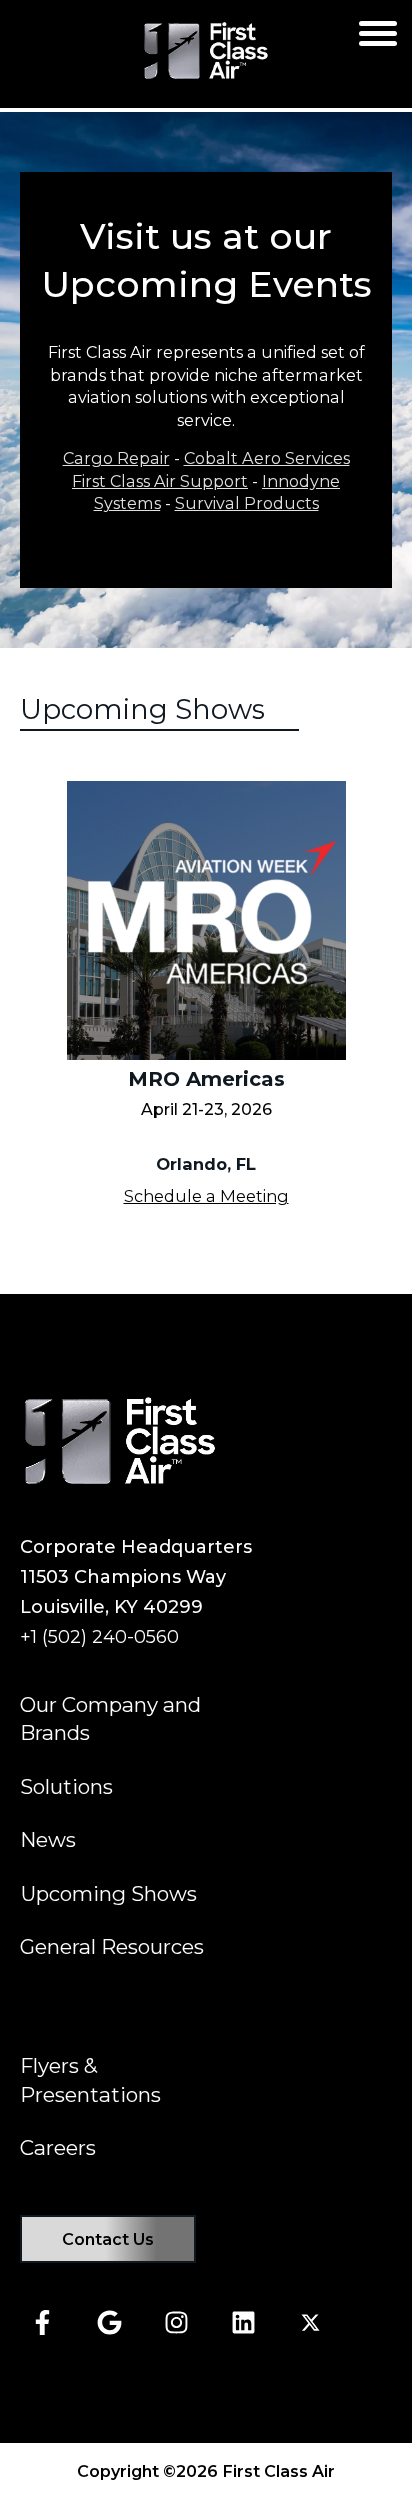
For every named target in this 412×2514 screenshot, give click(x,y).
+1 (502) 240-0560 (99, 1637)
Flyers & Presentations (90, 2080)
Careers (58, 2147)
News (48, 1839)
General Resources (112, 1946)
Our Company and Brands (110, 1719)
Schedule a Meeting (206, 1196)
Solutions (66, 1786)
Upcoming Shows (108, 1893)
